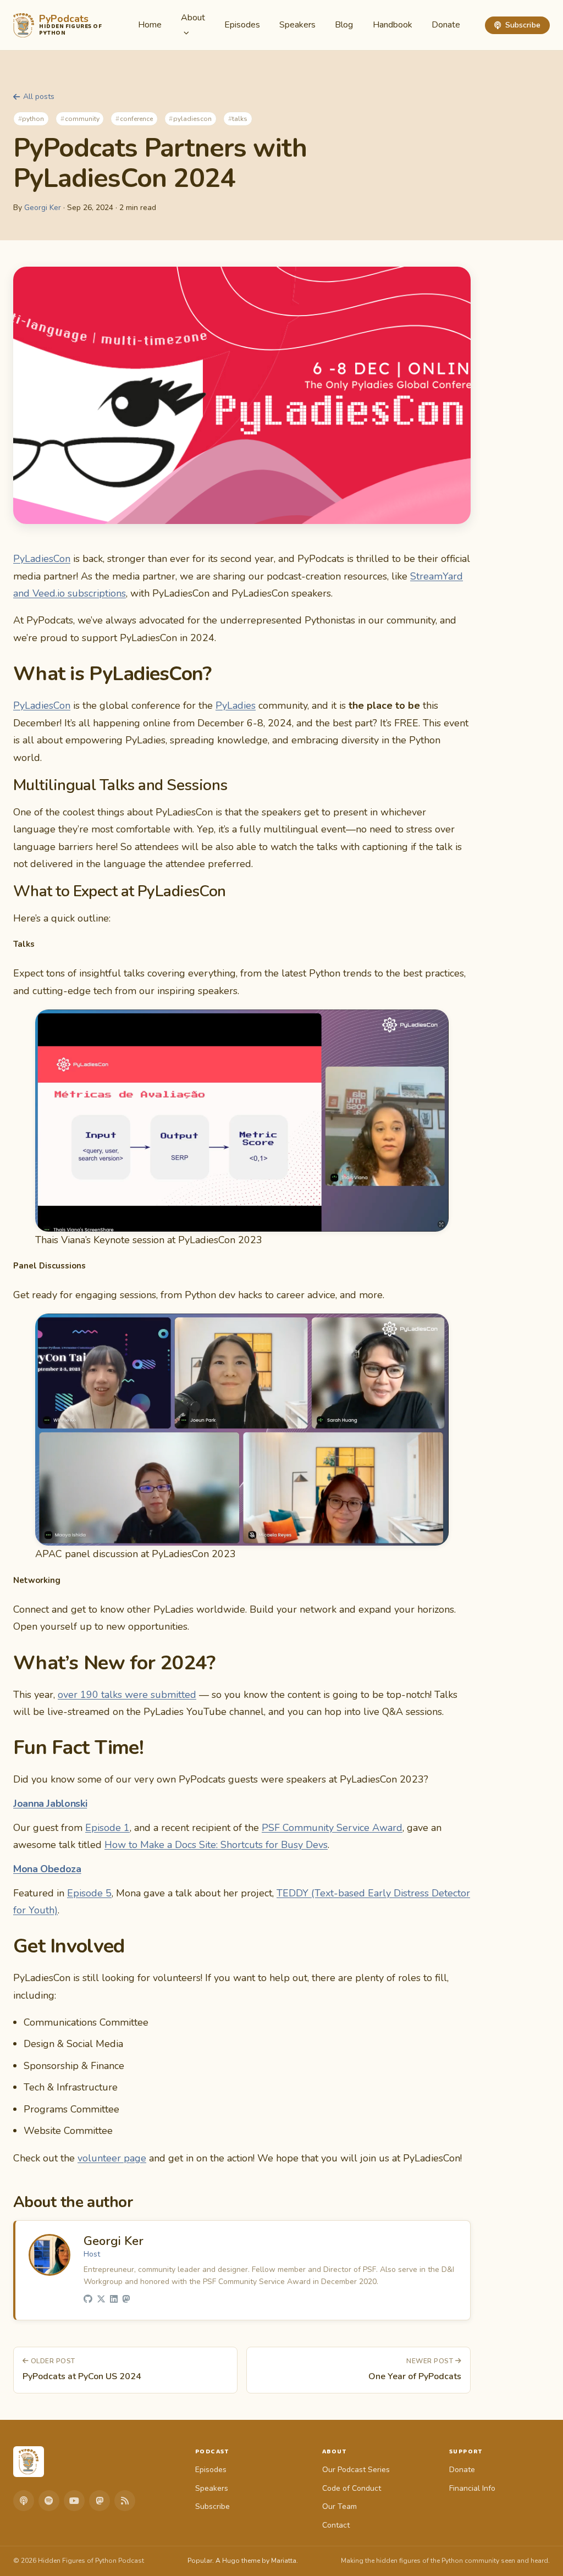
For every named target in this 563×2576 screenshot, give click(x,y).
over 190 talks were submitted (127, 1695)
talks (240, 119)
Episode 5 (89, 1893)
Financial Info (472, 2488)
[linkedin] (114, 2300)
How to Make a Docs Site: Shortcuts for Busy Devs (216, 1845)
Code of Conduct (352, 2488)
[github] (88, 2300)
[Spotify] (49, 2501)
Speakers (297, 25)
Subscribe (523, 25)
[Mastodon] (100, 2501)
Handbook (393, 25)
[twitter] (101, 2300)
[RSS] (125, 2501)
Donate (446, 25)
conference (136, 119)
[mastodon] (126, 2300)
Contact (336, 2525)
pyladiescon (192, 119)
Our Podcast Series (356, 2470)
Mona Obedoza (47, 1869)
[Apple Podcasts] (24, 2501)
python (33, 119)
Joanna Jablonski (50, 1803)
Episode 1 (107, 1828)
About (193, 18)
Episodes (242, 25)
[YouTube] (74, 2501)
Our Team (340, 2506)
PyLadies (236, 705)
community (82, 119)
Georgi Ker (43, 208)
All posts (39, 96)
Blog (344, 25)
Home (150, 25)
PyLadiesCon (42, 559)
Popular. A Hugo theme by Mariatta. (243, 2561)
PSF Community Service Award (332, 1828)
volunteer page (112, 2158)
